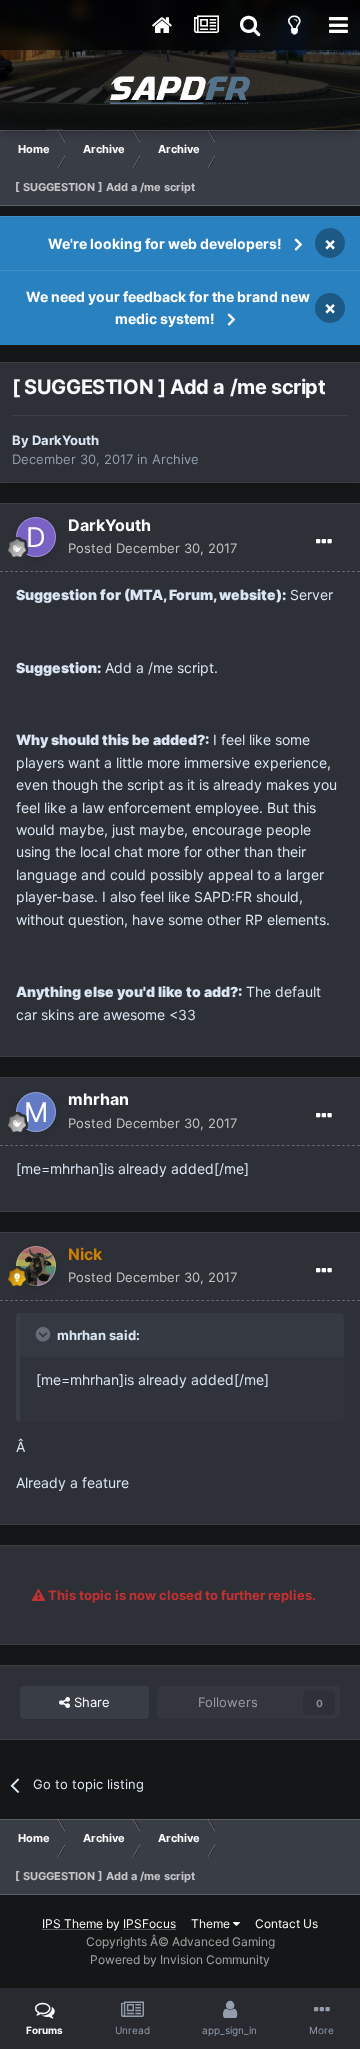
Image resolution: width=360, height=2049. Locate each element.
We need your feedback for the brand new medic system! (168, 307)
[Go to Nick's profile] (36, 1266)
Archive (175, 459)
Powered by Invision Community (180, 1959)
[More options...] (324, 542)
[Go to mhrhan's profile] (36, 1112)
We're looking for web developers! (165, 243)
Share (90, 1702)
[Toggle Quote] (45, 1334)
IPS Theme (72, 1923)
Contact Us (286, 1923)
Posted (152, 548)
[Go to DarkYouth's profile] (36, 537)
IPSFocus (149, 1923)
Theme (212, 1923)
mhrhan (98, 1099)
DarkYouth (65, 440)
